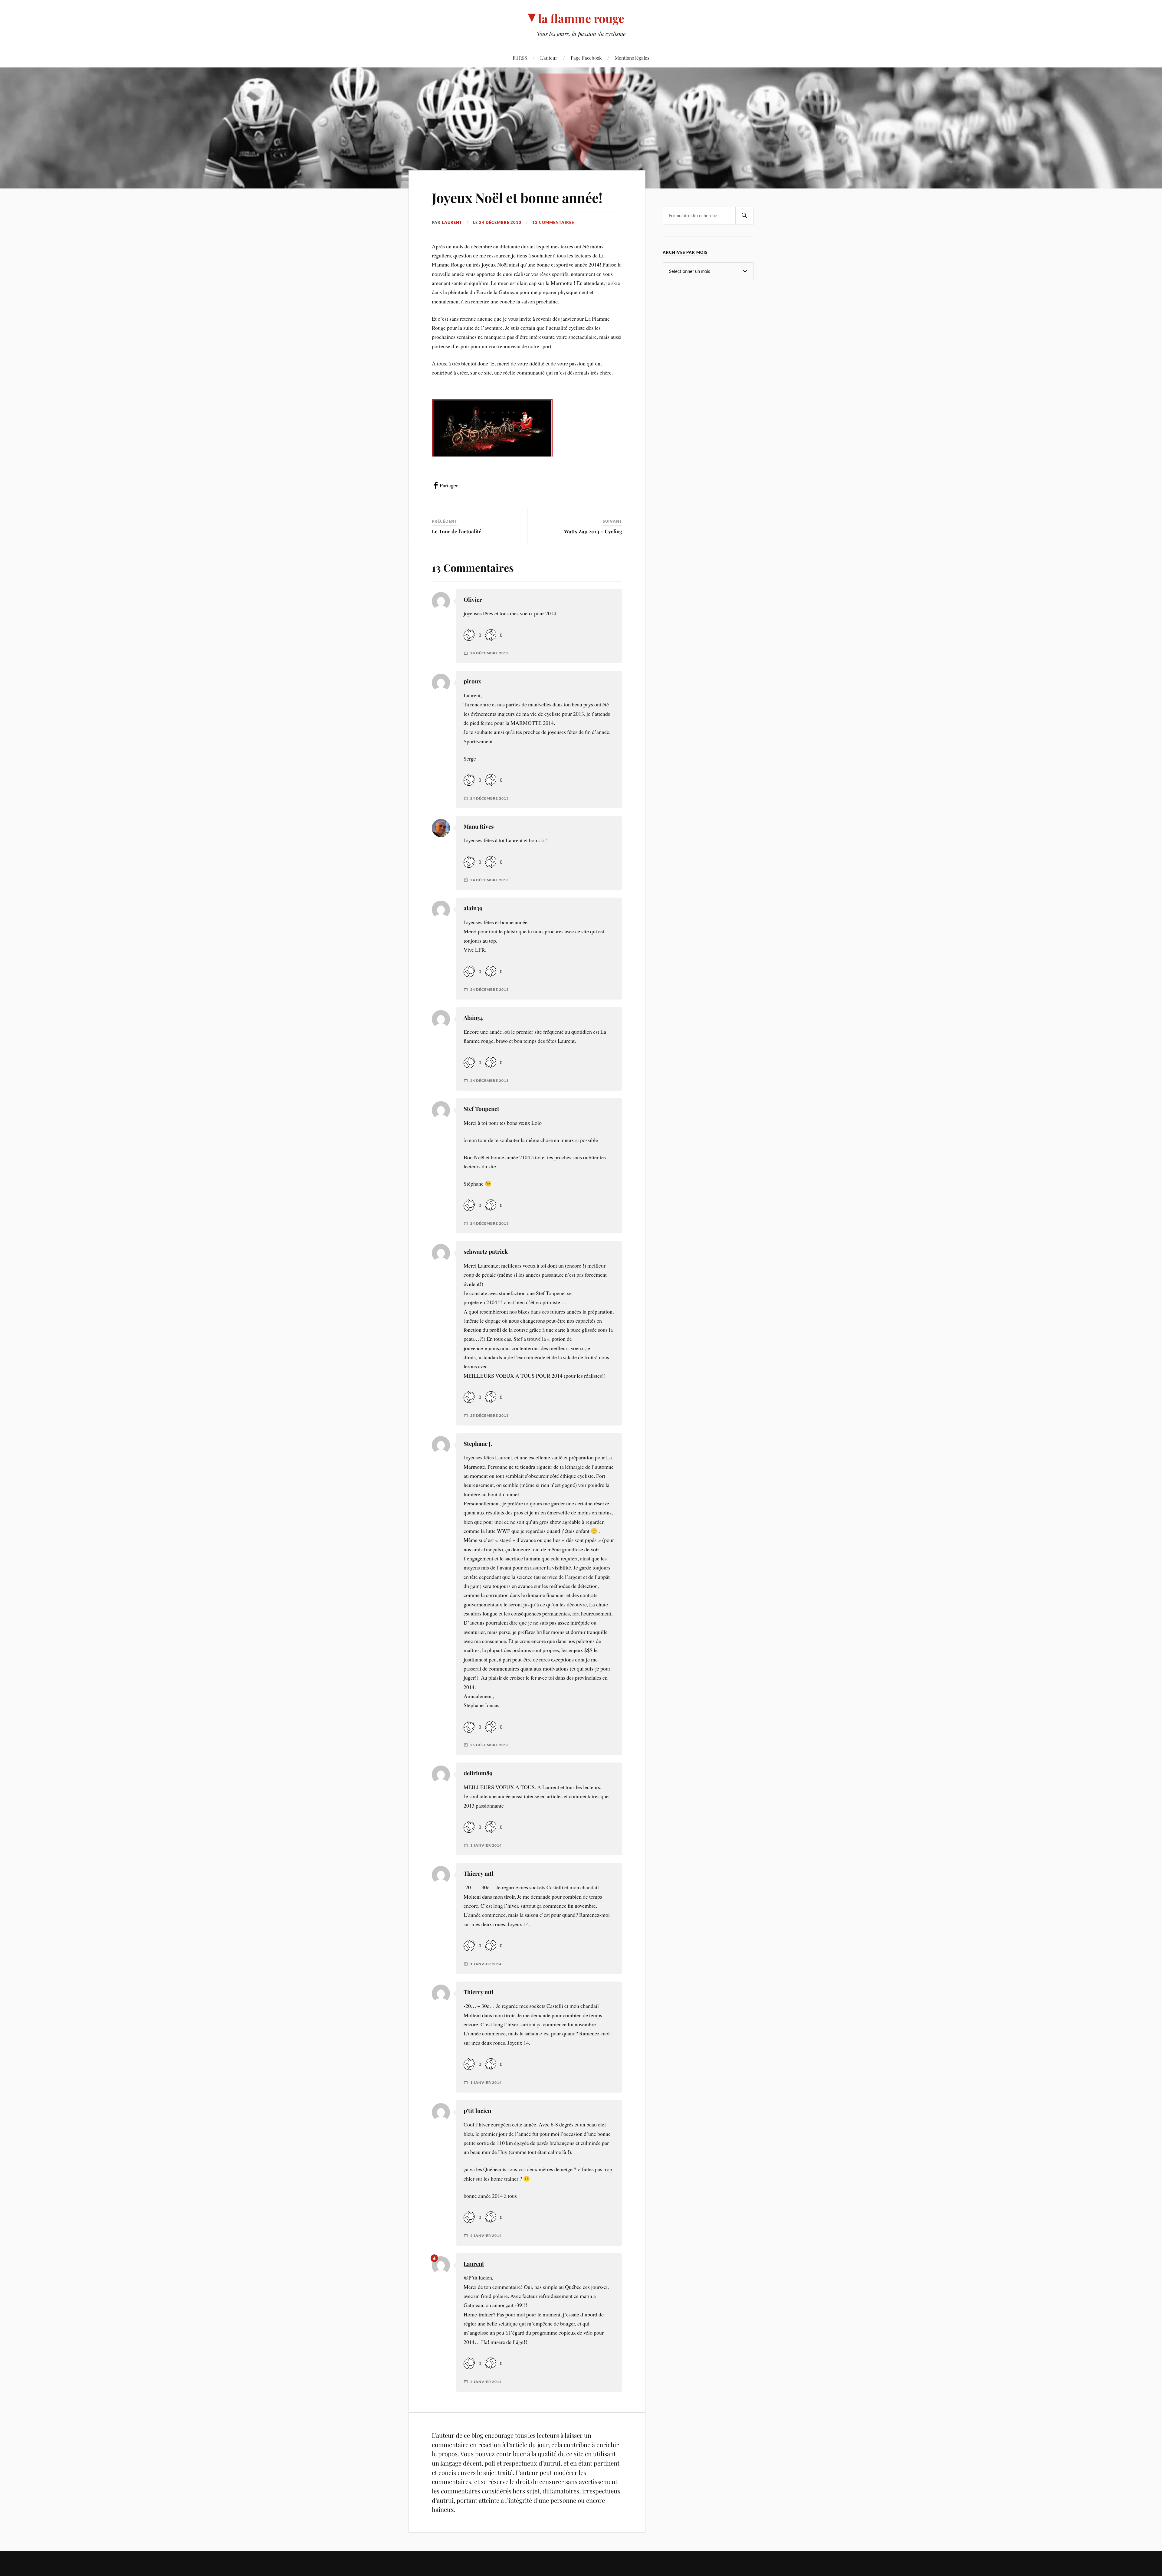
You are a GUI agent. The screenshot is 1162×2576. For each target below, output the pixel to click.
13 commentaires (553, 222)
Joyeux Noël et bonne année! (517, 197)
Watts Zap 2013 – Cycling (593, 531)
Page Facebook (586, 58)
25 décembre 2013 (489, 1416)
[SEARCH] (744, 216)
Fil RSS (520, 58)
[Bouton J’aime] (469, 635)
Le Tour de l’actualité (457, 531)
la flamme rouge (581, 18)
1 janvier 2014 (486, 1845)
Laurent (452, 222)
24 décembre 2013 (500, 222)
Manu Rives (479, 826)
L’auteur (549, 58)
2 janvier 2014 (486, 2236)
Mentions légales (632, 58)
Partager (449, 485)
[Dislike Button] (491, 635)
